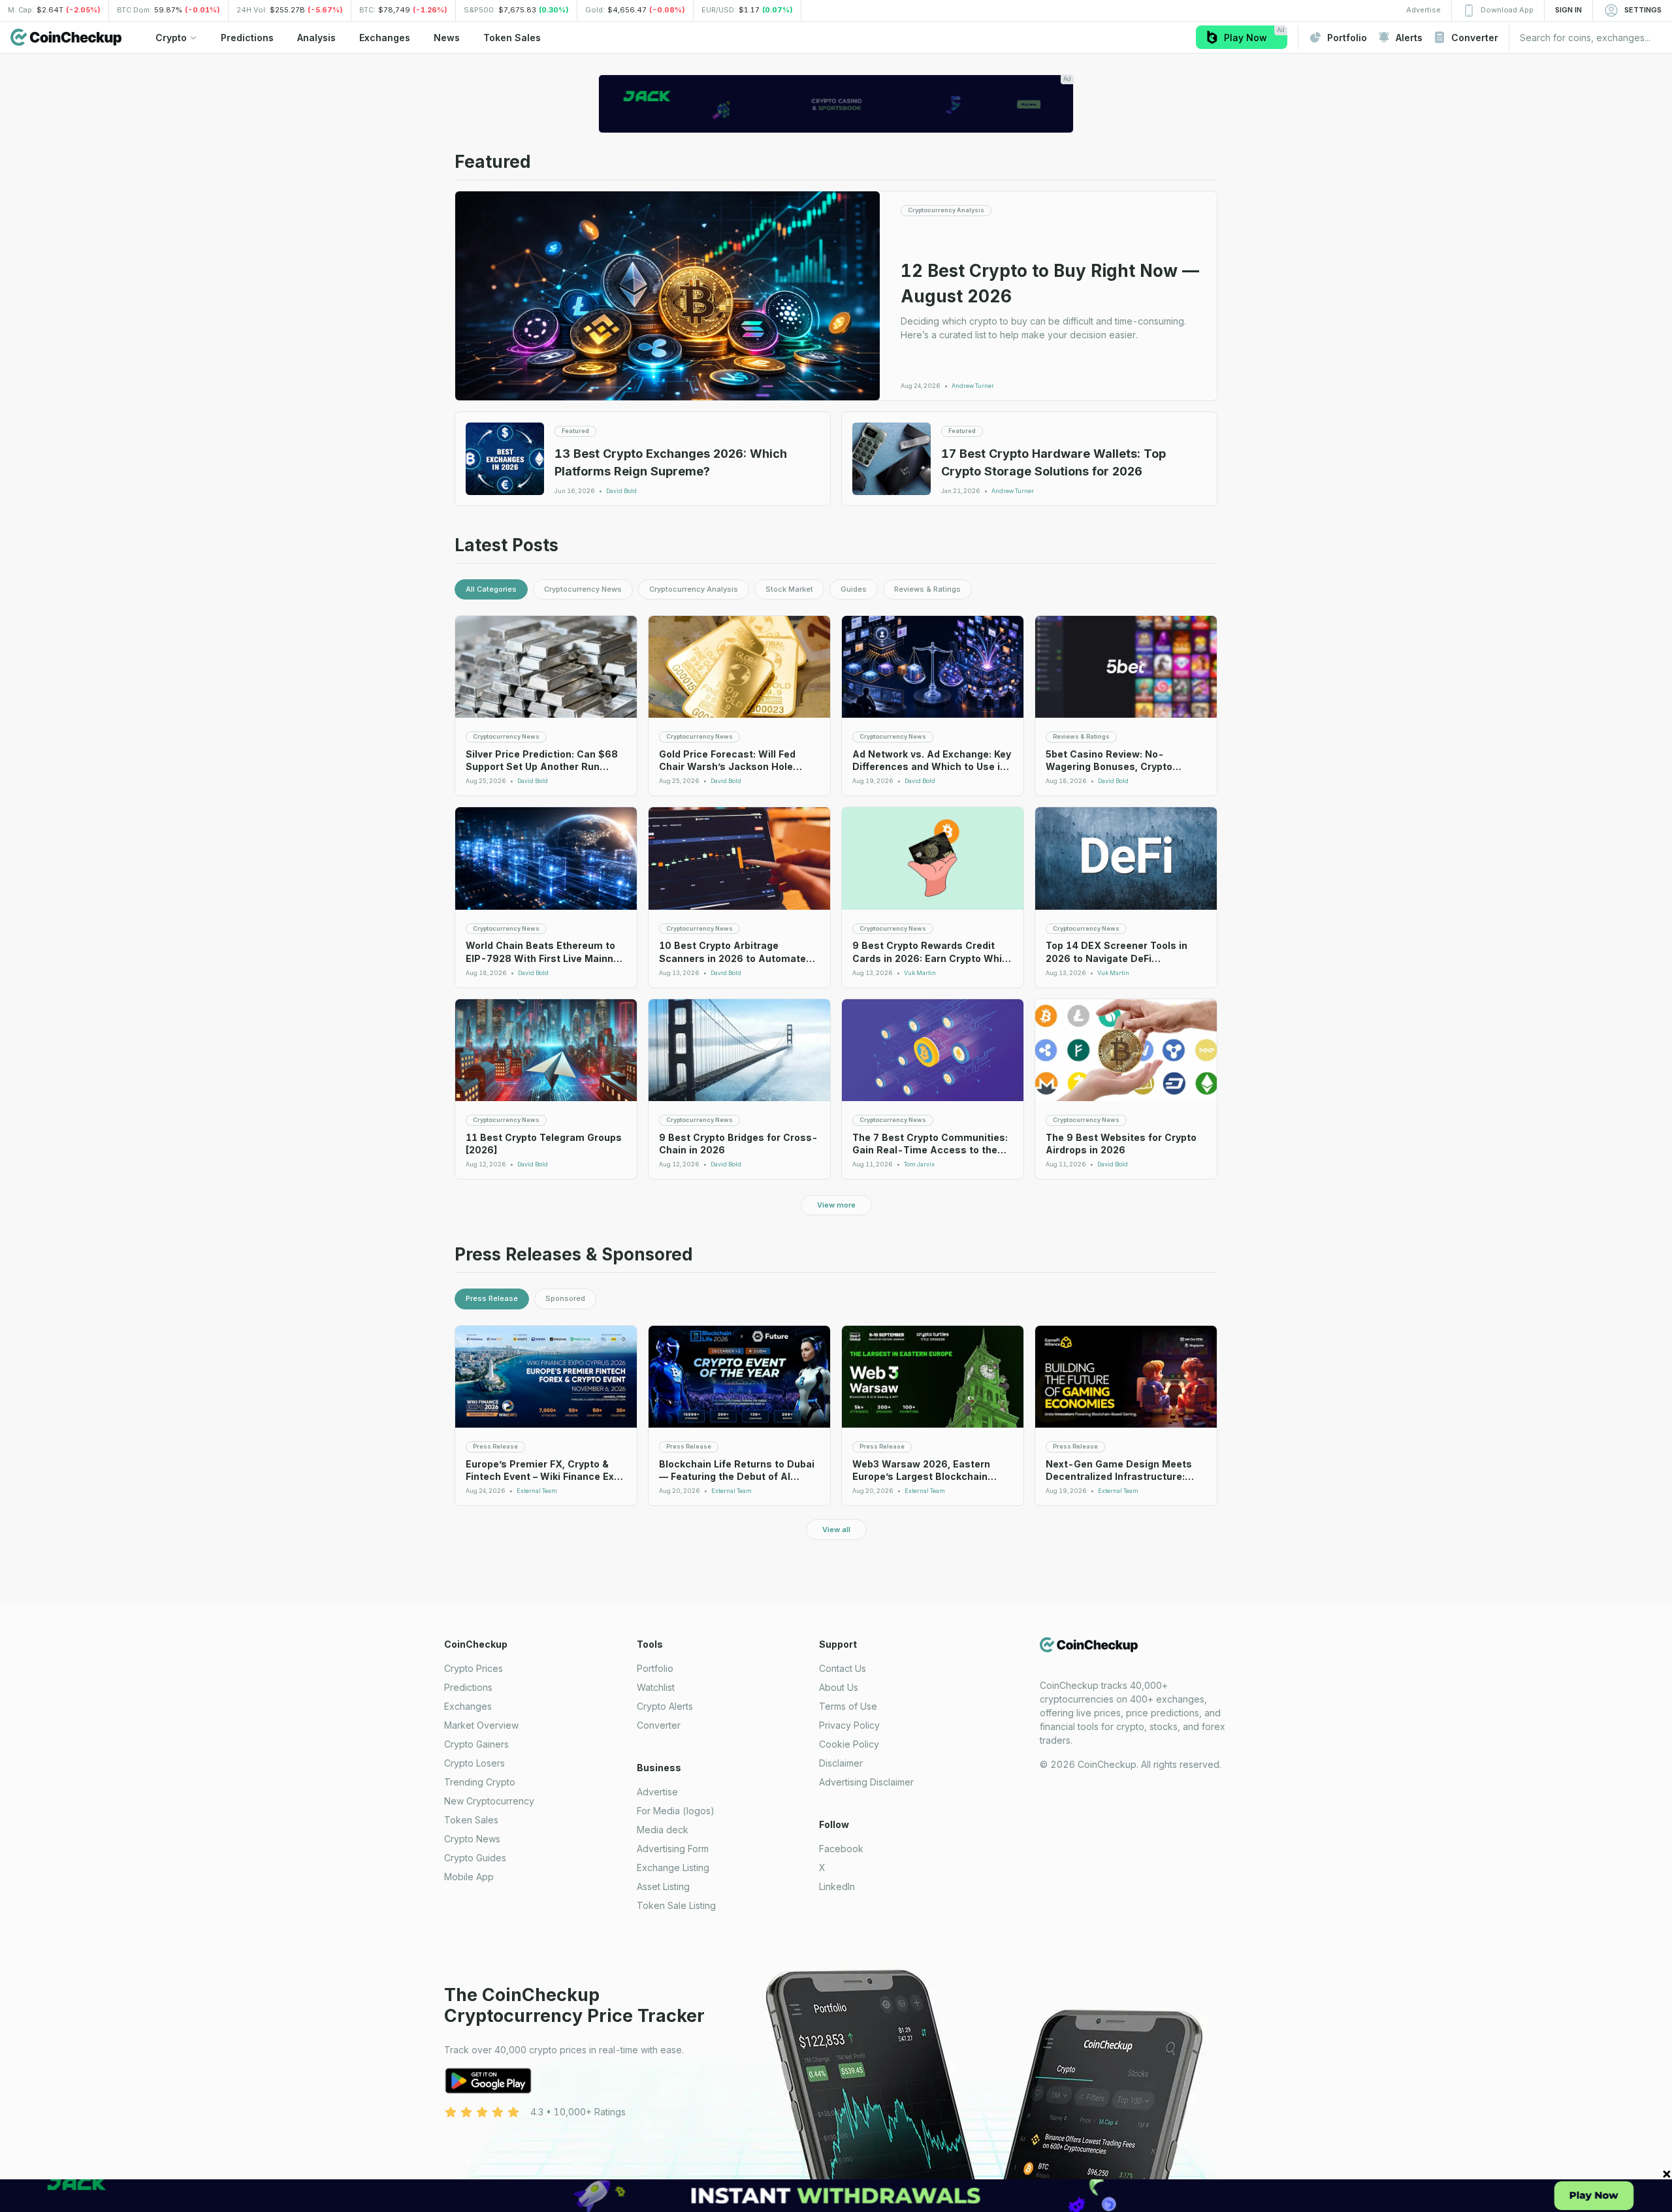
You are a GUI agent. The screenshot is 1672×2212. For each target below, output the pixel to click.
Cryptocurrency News (583, 589)
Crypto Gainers (476, 1744)
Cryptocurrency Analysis (694, 589)
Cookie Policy (849, 1744)
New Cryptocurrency (489, 1801)
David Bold (621, 491)
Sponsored (565, 1298)
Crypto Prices (474, 1668)
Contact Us (843, 1668)
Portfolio (655, 1668)
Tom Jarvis (919, 1164)
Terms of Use (848, 1706)
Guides (854, 589)
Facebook (841, 1849)
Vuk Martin (920, 973)
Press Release (492, 1298)
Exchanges (468, 1706)
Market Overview (481, 1725)
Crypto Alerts (665, 1706)
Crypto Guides (475, 1858)
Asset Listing (663, 1886)
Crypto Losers (474, 1763)
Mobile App (469, 1877)
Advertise (657, 1792)
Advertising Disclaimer (866, 1782)
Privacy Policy (849, 1725)
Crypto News (472, 1839)
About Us (839, 1687)
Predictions (468, 1687)
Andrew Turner (973, 386)
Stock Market (789, 589)
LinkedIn (837, 1886)
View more (836, 1205)
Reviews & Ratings (927, 589)
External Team (537, 1491)
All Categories (491, 589)
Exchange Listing (673, 1867)
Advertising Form (673, 1849)
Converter (659, 1725)
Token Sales (471, 1820)
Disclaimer (841, 1763)
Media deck (663, 1830)
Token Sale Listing (676, 1905)
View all (836, 1530)
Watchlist (656, 1687)
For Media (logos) (676, 1811)
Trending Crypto (480, 1782)
